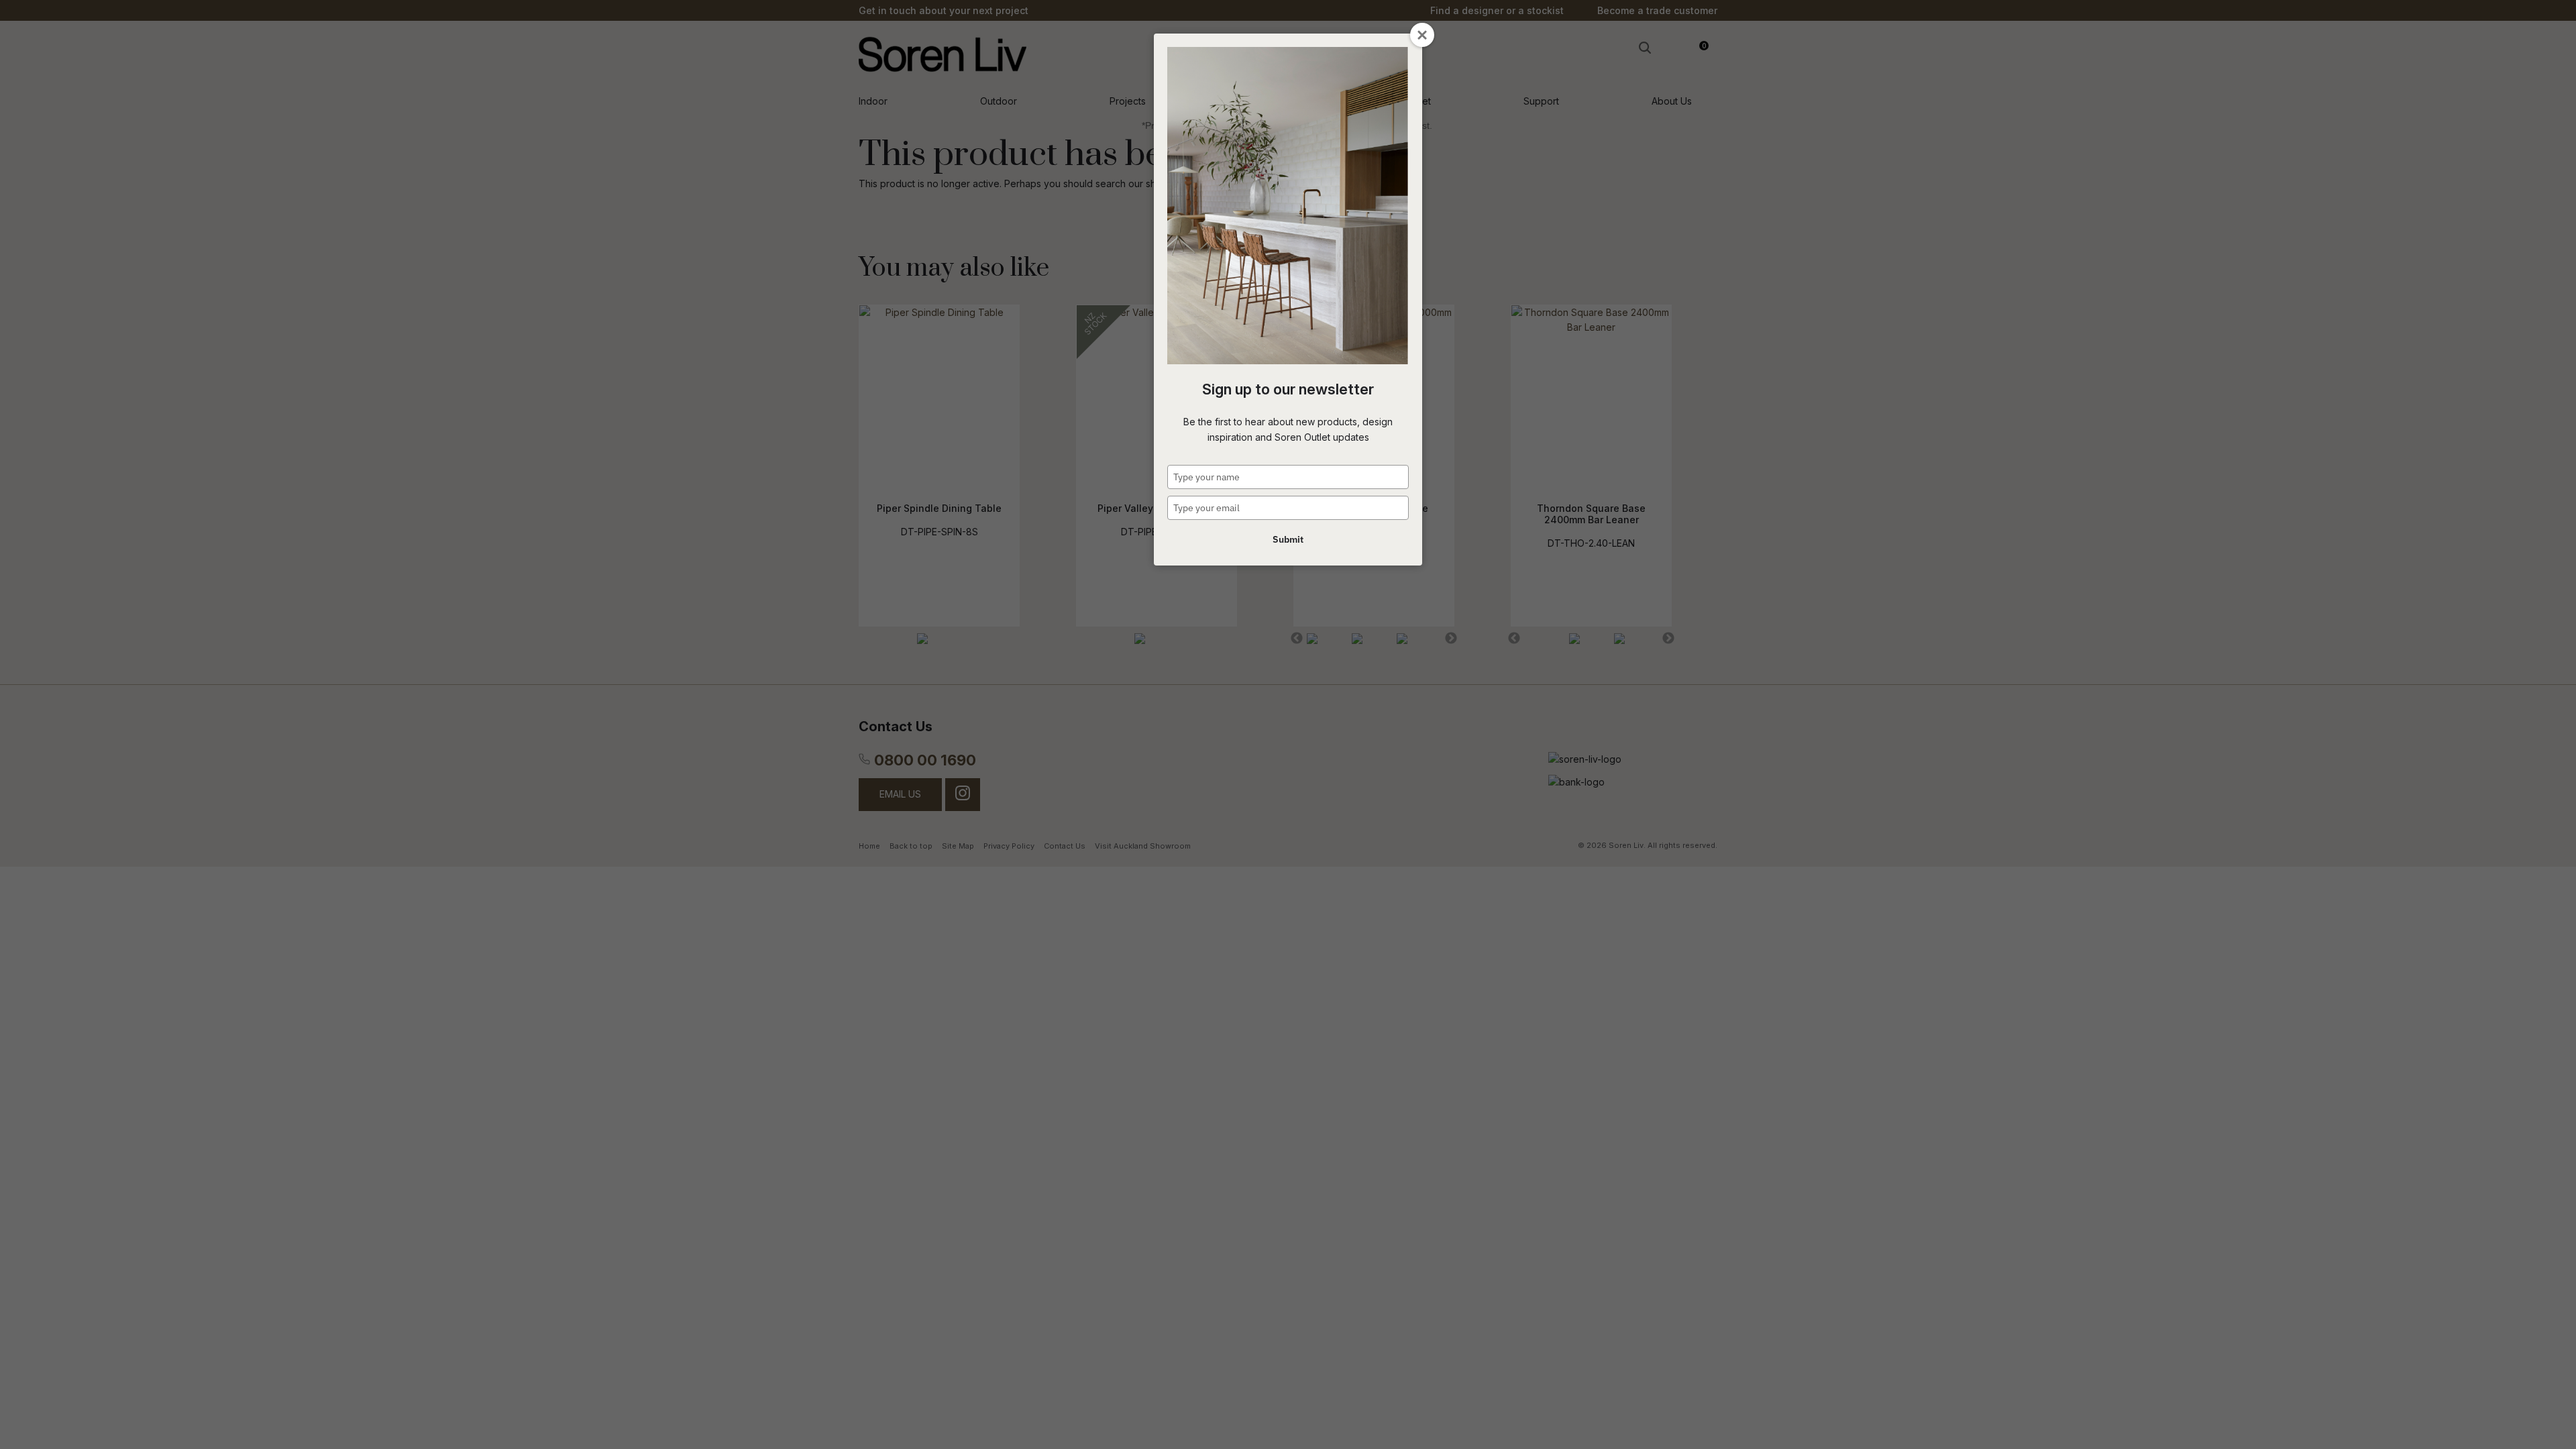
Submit (1288, 539)
